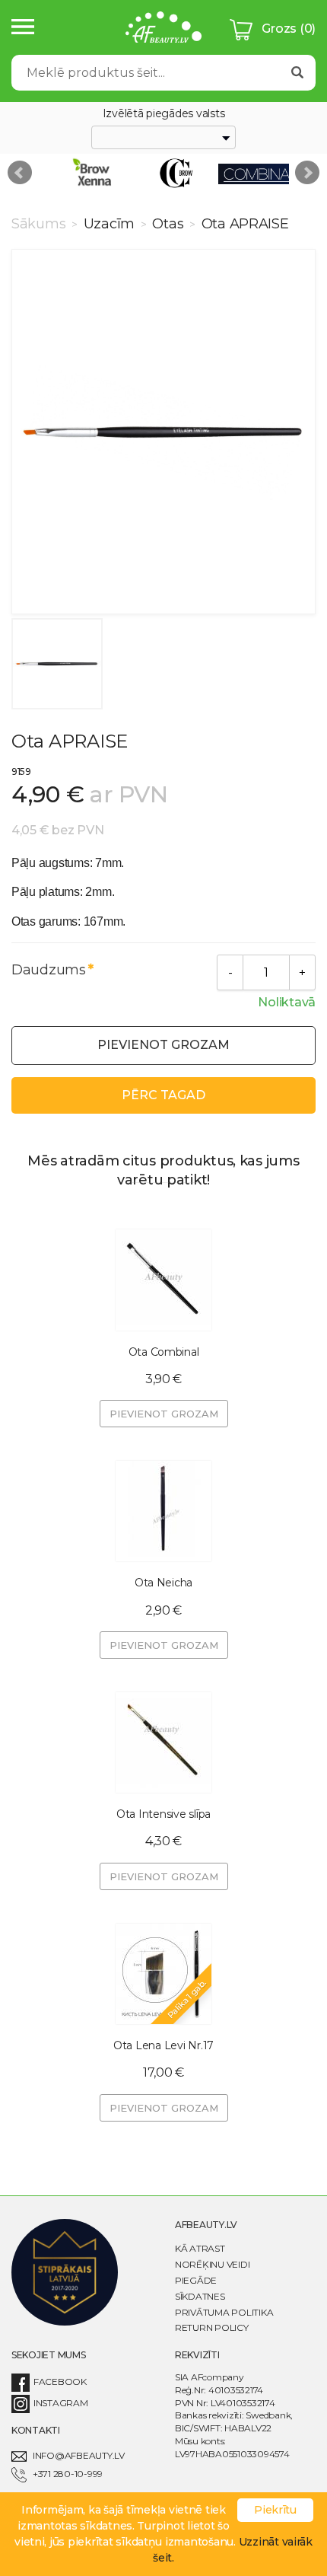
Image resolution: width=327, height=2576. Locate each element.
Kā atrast (200, 2248)
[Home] (163, 29)
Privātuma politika (224, 2312)
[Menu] (23, 28)
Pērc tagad (163, 1095)
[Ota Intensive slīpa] (163, 1742)
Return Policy (212, 2327)
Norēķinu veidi (212, 2264)
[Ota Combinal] (163, 1280)
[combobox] (163, 138)
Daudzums (49, 970)
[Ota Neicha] (163, 1511)
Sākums (40, 224)
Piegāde (196, 2280)
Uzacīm (109, 224)
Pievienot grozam (163, 1045)
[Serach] (297, 73)
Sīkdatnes (200, 2296)
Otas (168, 224)
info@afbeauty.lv (79, 2455)
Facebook (60, 2382)
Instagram (61, 2403)
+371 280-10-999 (68, 2474)
